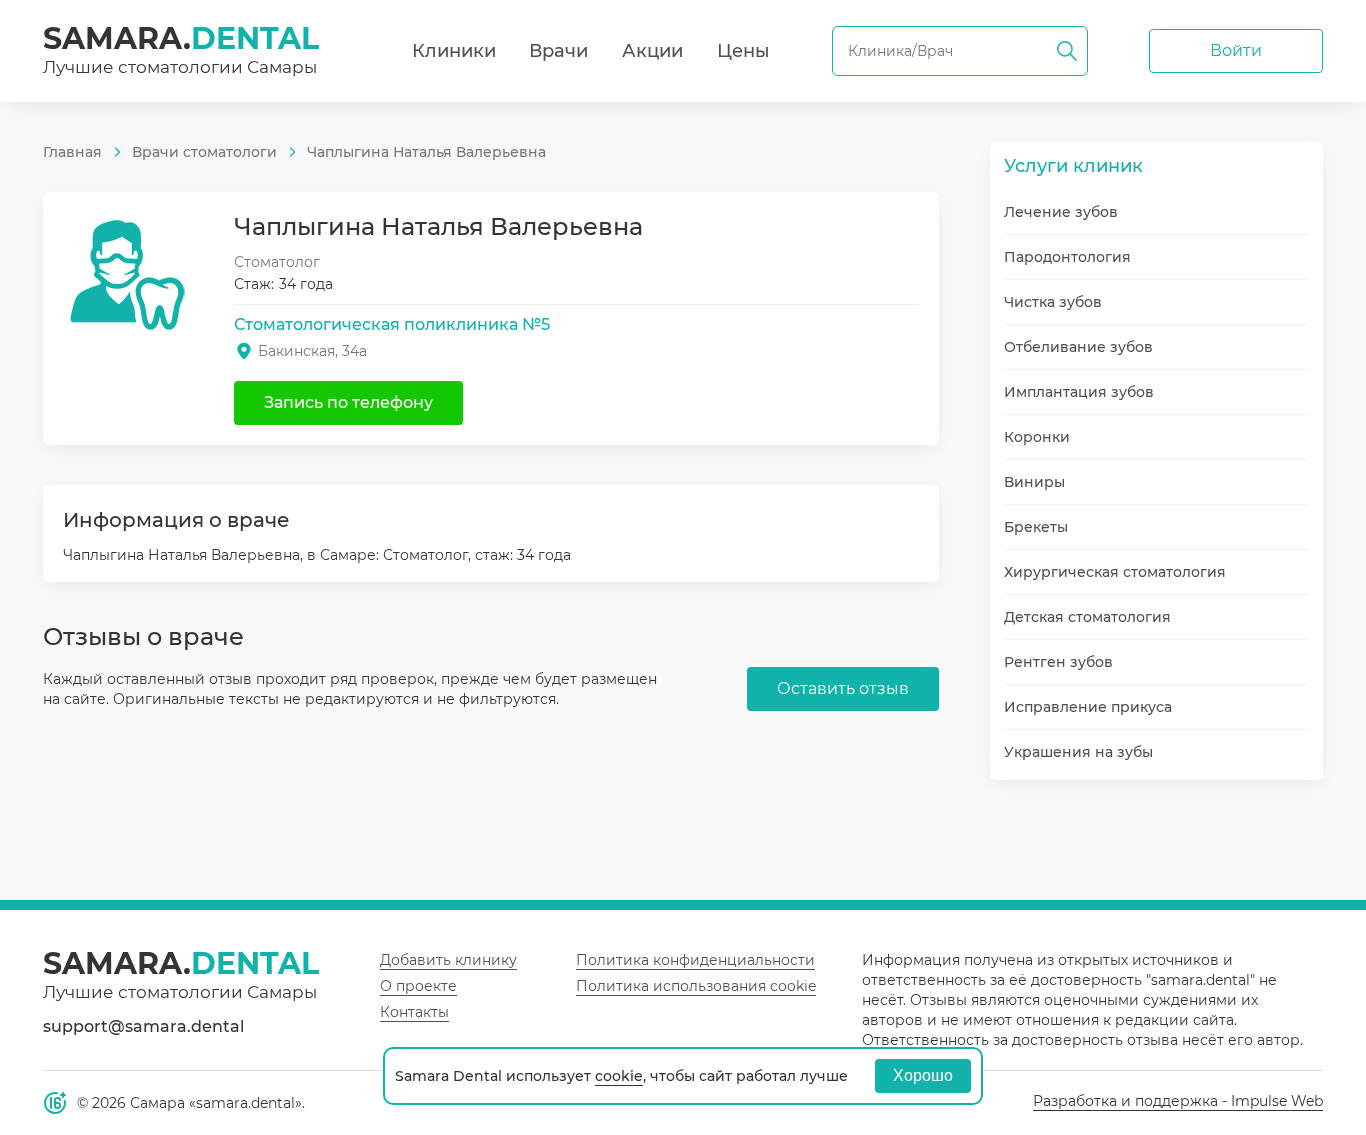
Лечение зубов (1061, 212)
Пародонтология (1067, 257)
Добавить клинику (448, 960)
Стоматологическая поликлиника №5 (392, 324)
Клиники (454, 51)
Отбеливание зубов (1078, 347)
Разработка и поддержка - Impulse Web (1178, 1101)
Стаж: (254, 284)
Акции (652, 51)
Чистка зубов (1053, 302)
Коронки (1037, 437)
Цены (743, 51)
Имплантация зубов (1079, 392)
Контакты (414, 1012)
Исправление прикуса (1088, 707)
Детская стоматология (1087, 617)
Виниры (1034, 482)
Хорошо (923, 1075)
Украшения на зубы (1078, 752)
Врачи (558, 51)
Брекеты (1036, 527)
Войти (1236, 50)
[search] (1067, 51)
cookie (619, 1076)
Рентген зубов (1058, 662)
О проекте (418, 986)
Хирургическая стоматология (1115, 572)
